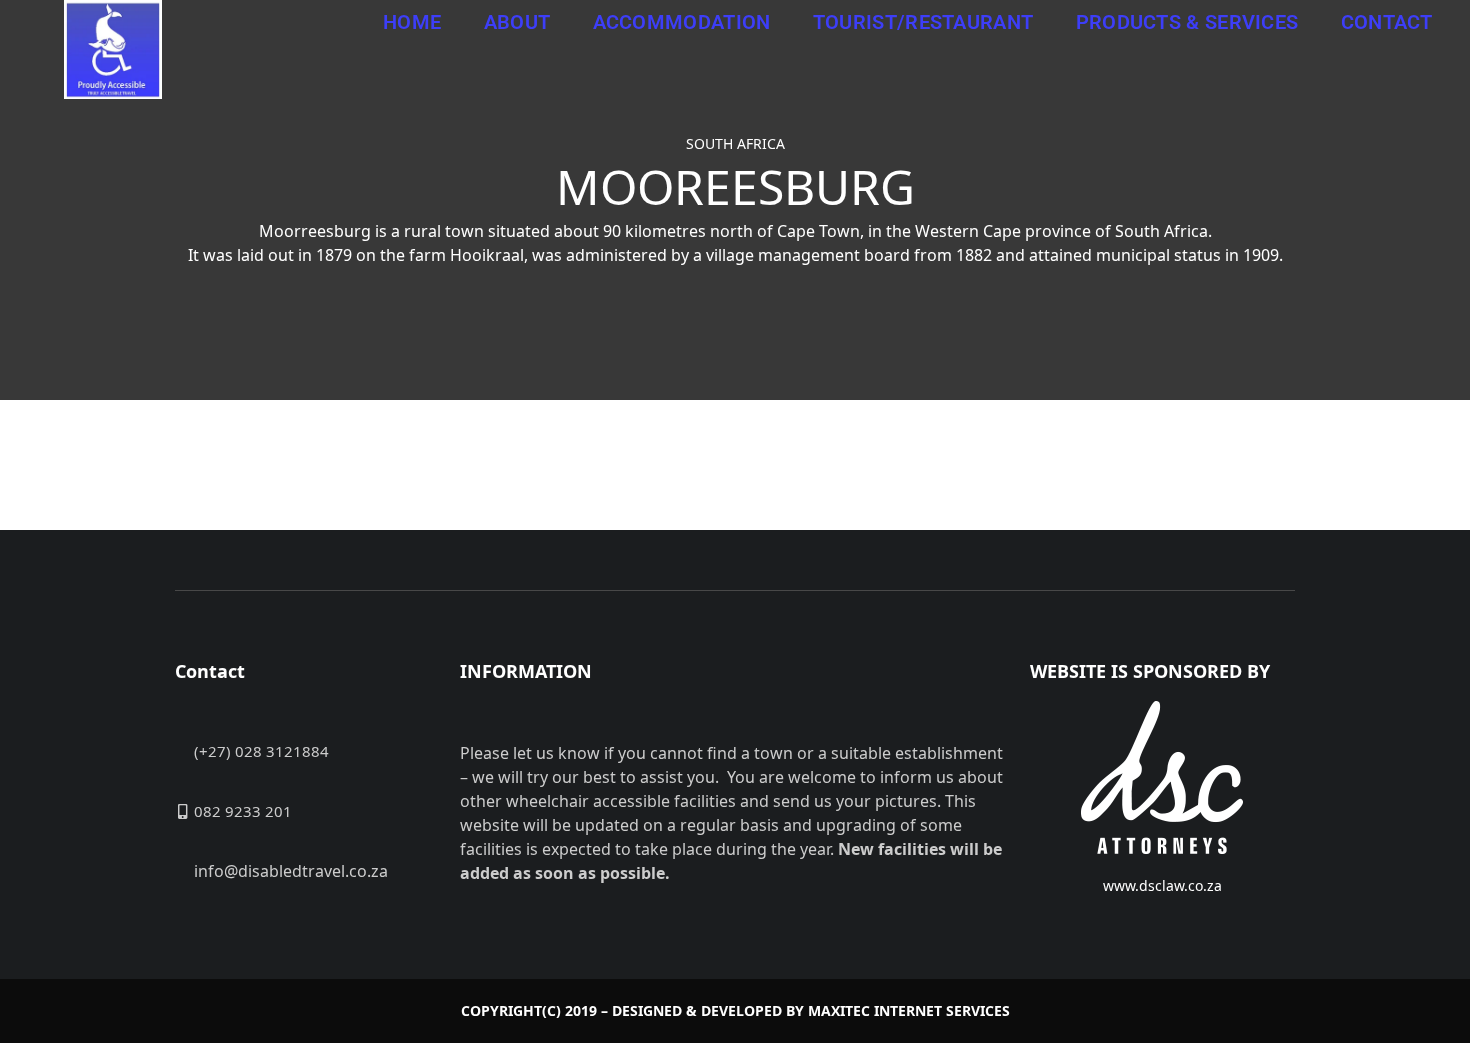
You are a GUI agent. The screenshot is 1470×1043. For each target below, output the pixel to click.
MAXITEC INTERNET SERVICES (909, 1010)
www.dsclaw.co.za (1162, 885)
